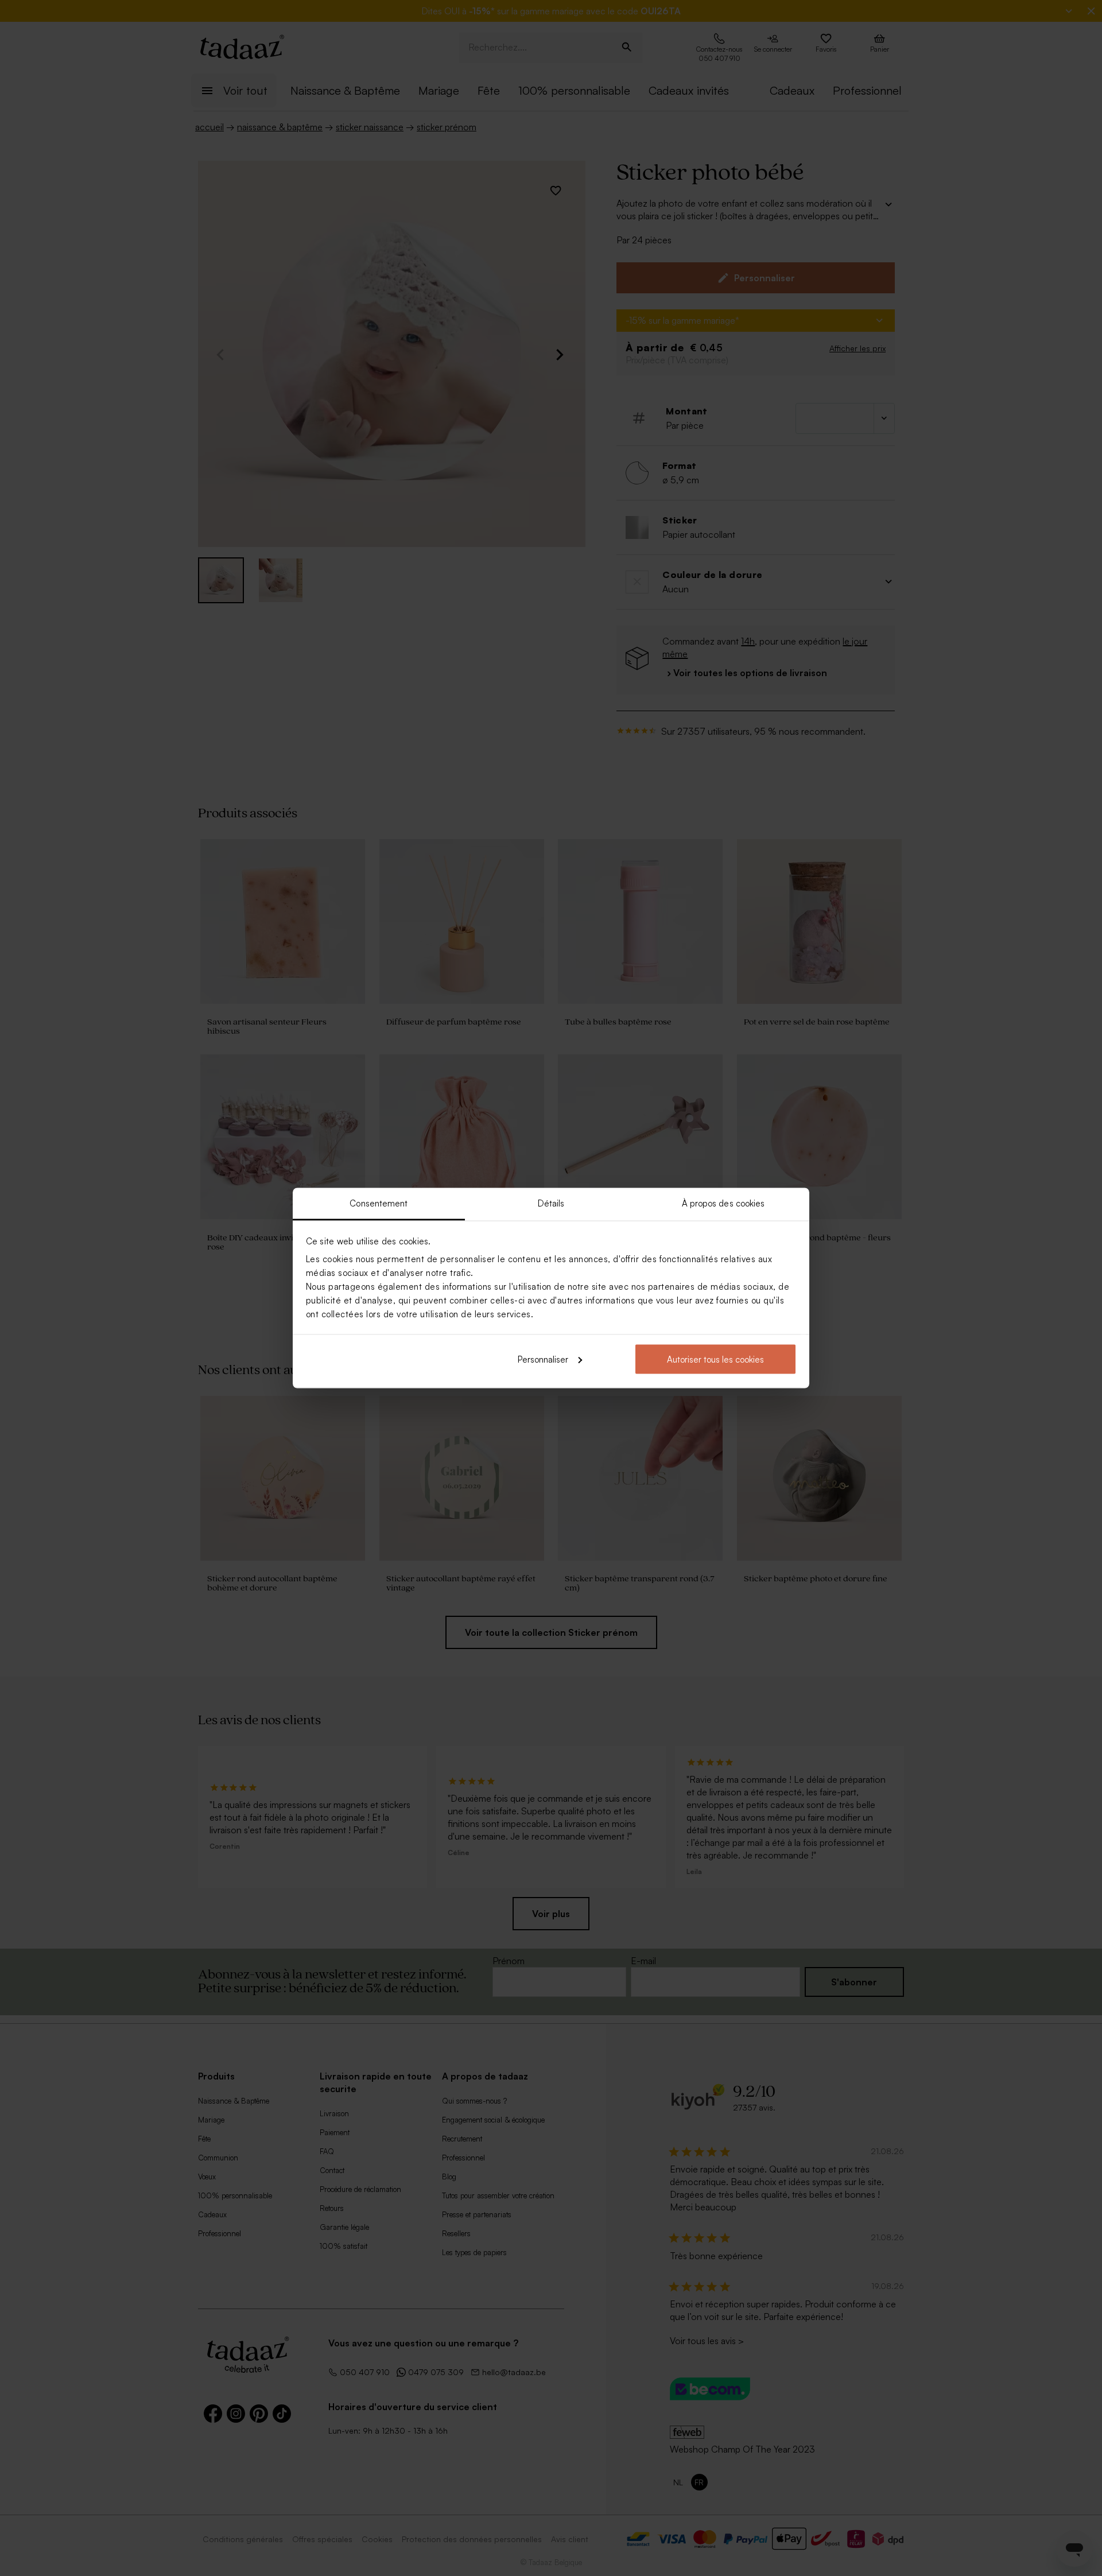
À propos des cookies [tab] (723, 1203)
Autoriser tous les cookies (715, 1359)
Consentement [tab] (379, 1203)
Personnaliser (543, 1359)
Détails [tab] (551, 1203)
